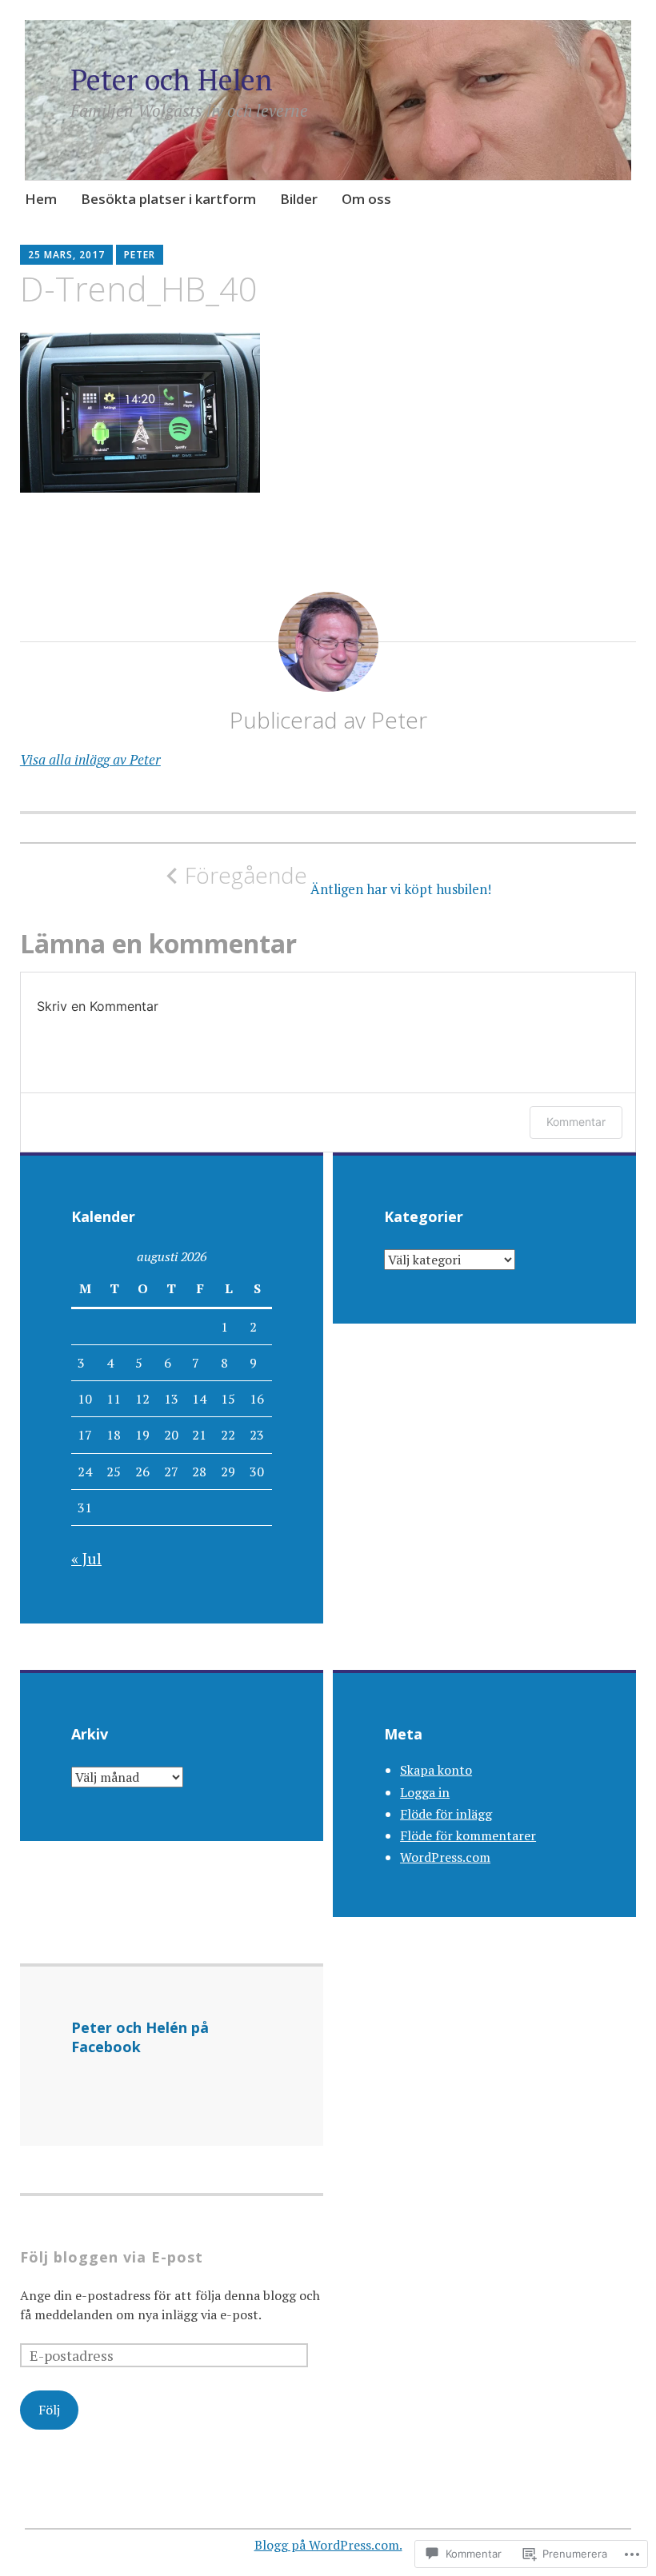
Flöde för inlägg (446, 1814)
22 (228, 1435)
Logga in (425, 1792)
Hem (41, 199)
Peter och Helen (172, 80)
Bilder (299, 199)
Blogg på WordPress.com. (328, 2545)
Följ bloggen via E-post (112, 2257)
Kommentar (576, 1122)
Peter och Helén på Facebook (140, 2037)
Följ (49, 2410)
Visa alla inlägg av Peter (90, 759)
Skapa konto (436, 1770)
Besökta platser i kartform (168, 199)
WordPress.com (445, 1857)
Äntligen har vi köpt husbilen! (338, 880)
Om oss (366, 199)
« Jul (86, 1558)
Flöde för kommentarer (468, 1835)
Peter (140, 255)
